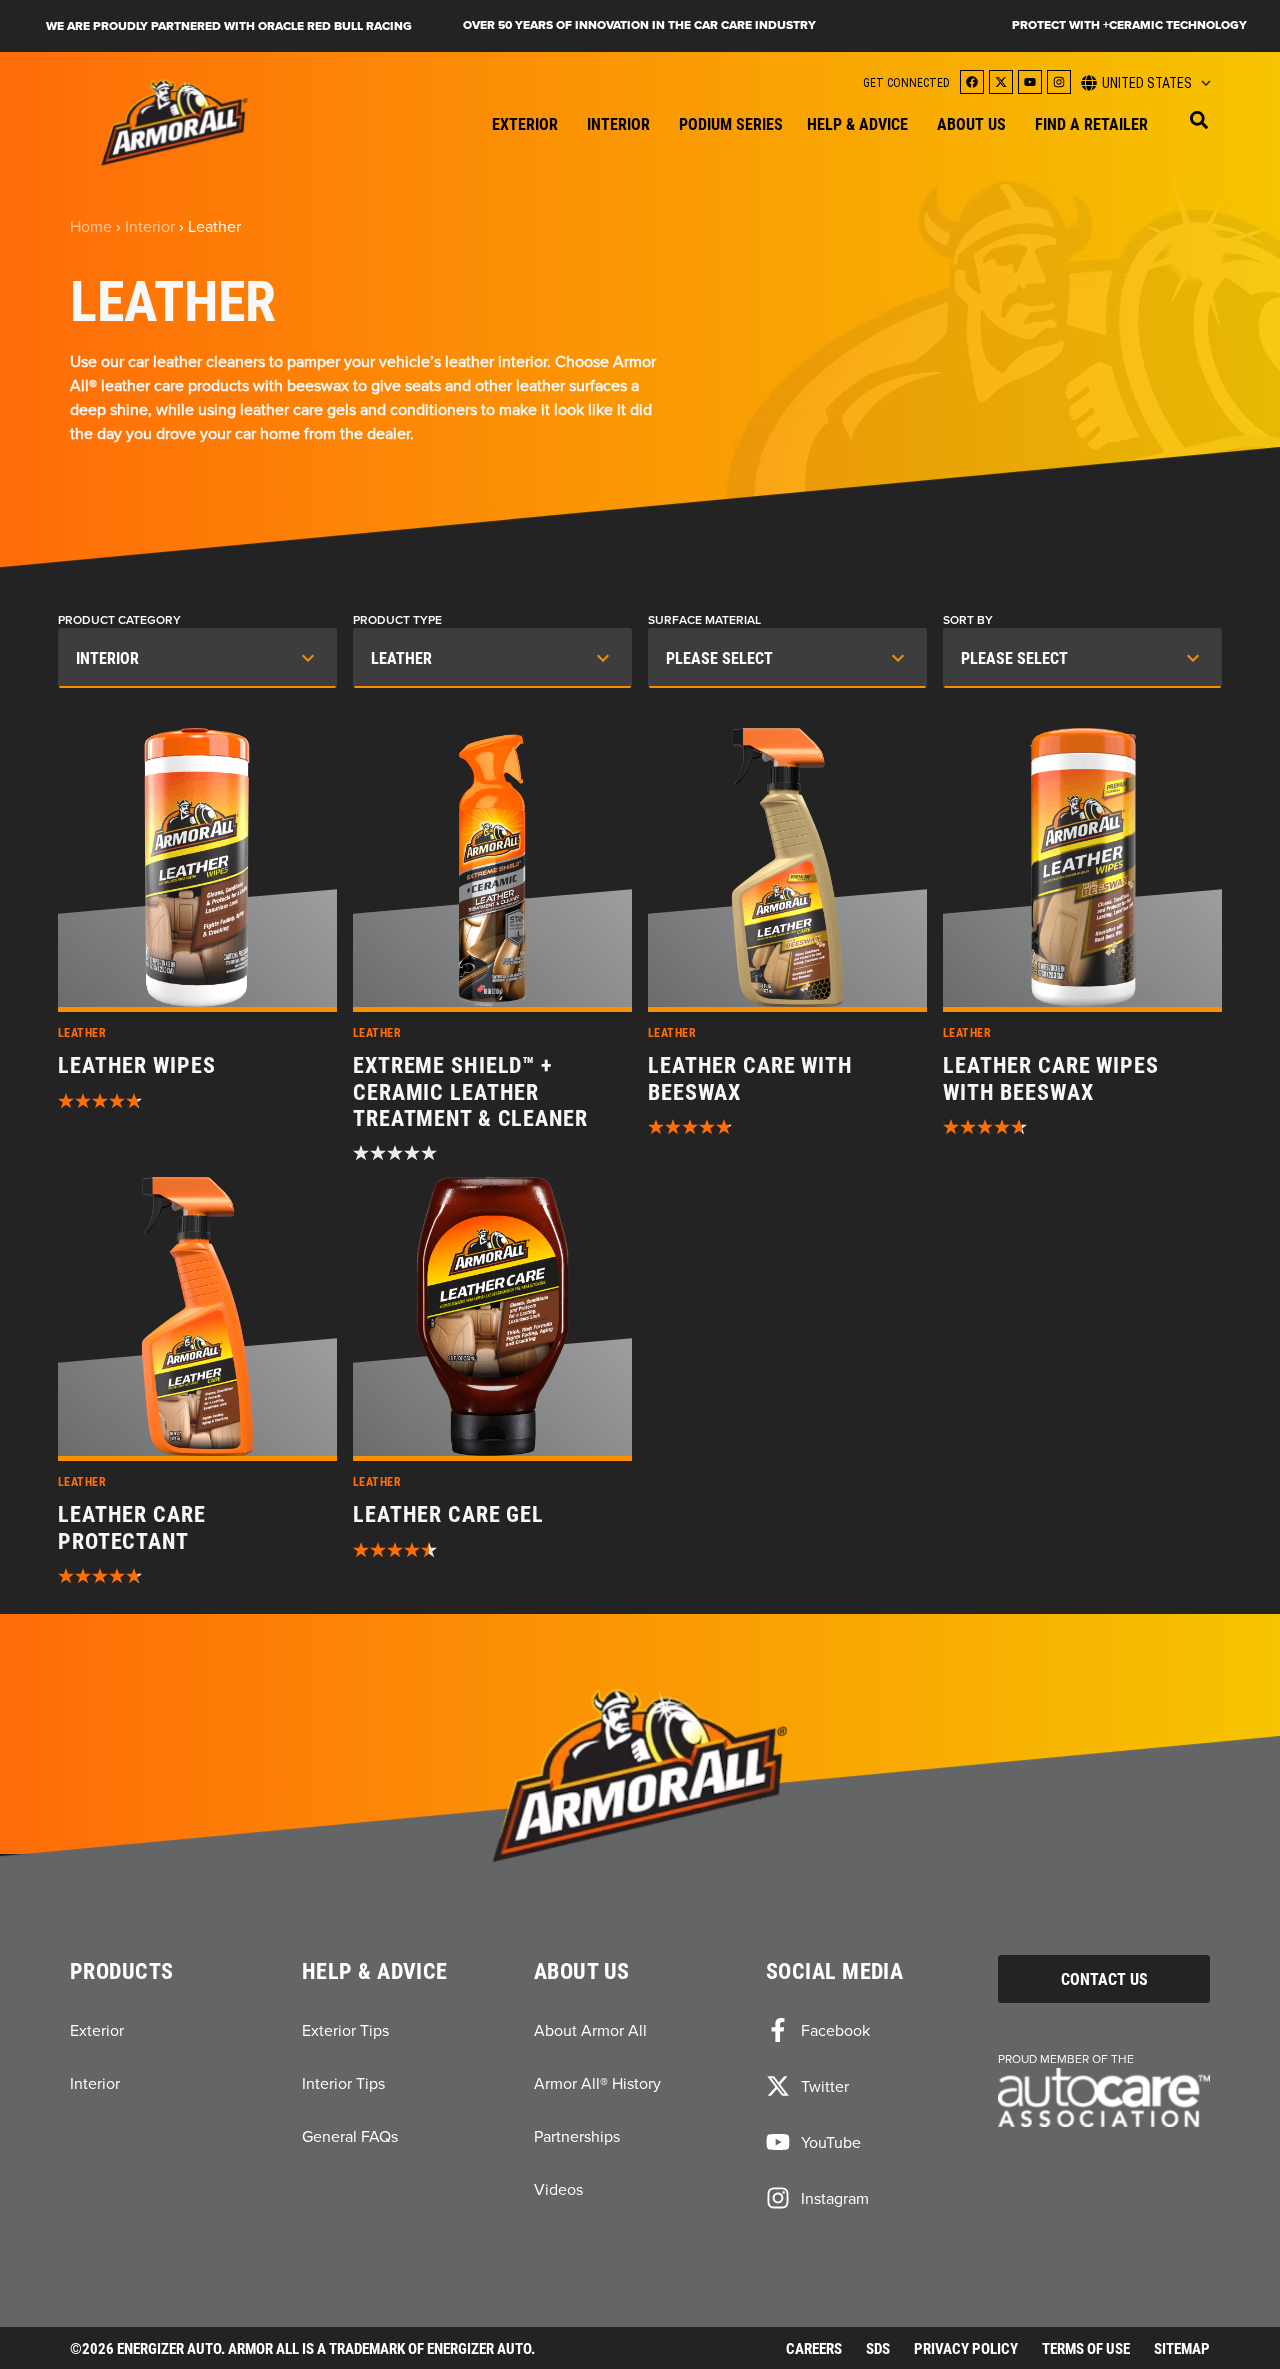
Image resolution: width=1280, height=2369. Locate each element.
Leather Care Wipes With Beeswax (1051, 1078)
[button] (1199, 120)
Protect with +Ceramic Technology (1129, 25)
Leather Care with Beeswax (750, 1078)
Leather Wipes (136, 1065)
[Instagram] (1059, 82)
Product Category (119, 620)
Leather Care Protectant (132, 1527)
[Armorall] (174, 122)
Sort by (968, 620)
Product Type (397, 620)
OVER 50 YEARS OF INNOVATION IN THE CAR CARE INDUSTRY (639, 25)
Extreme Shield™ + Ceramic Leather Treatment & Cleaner (470, 1091)
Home (91, 226)
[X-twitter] (1001, 82)
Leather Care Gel (448, 1514)
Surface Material (704, 620)
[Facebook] (972, 82)
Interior (150, 226)
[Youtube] (1030, 82)
